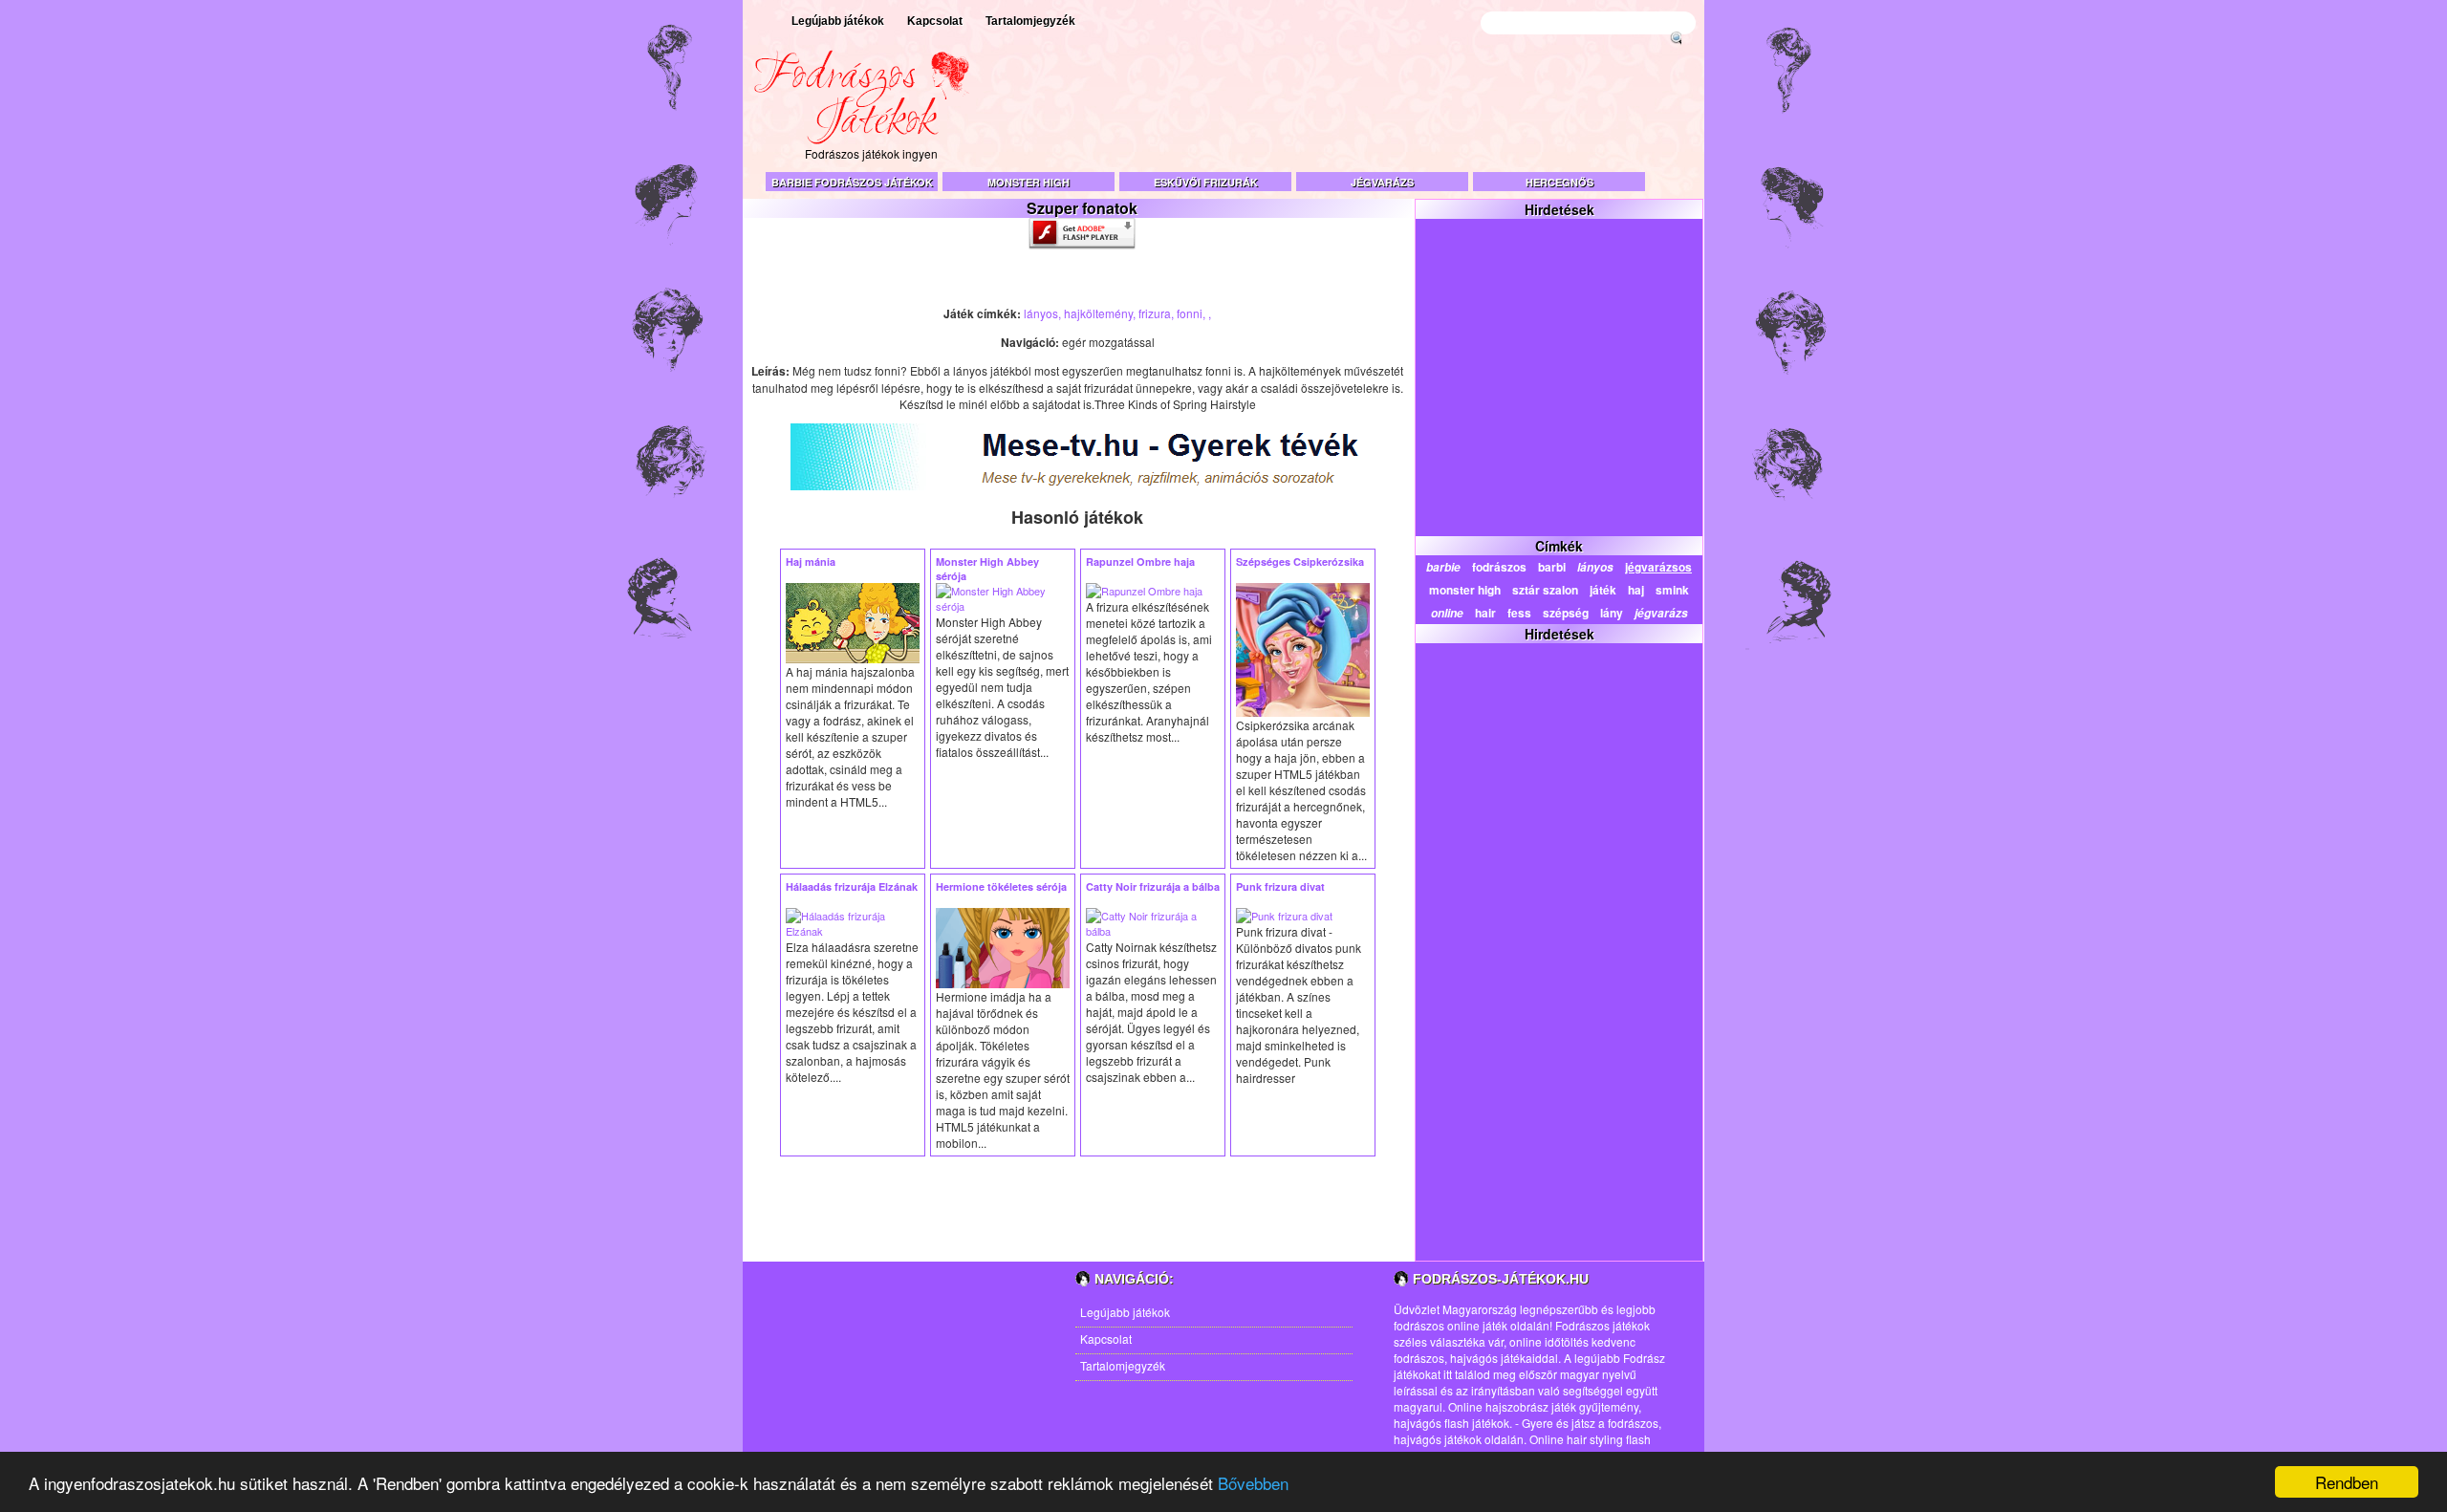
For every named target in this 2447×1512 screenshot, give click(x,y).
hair (1485, 613)
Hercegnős (1559, 182)
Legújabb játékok (838, 21)
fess (1519, 613)
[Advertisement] (1353, 115)
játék (1603, 590)
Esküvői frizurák (1206, 182)
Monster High (1029, 182)
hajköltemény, (1101, 313)
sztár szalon (1545, 590)
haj (1636, 590)
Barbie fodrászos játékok (852, 182)
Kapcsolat (935, 21)
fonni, (1192, 313)
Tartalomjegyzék (1030, 21)
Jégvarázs (1382, 182)
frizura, (1158, 313)
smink (1672, 590)
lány (1612, 613)
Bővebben (1253, 1483)
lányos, (1044, 313)
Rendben (2347, 1482)
